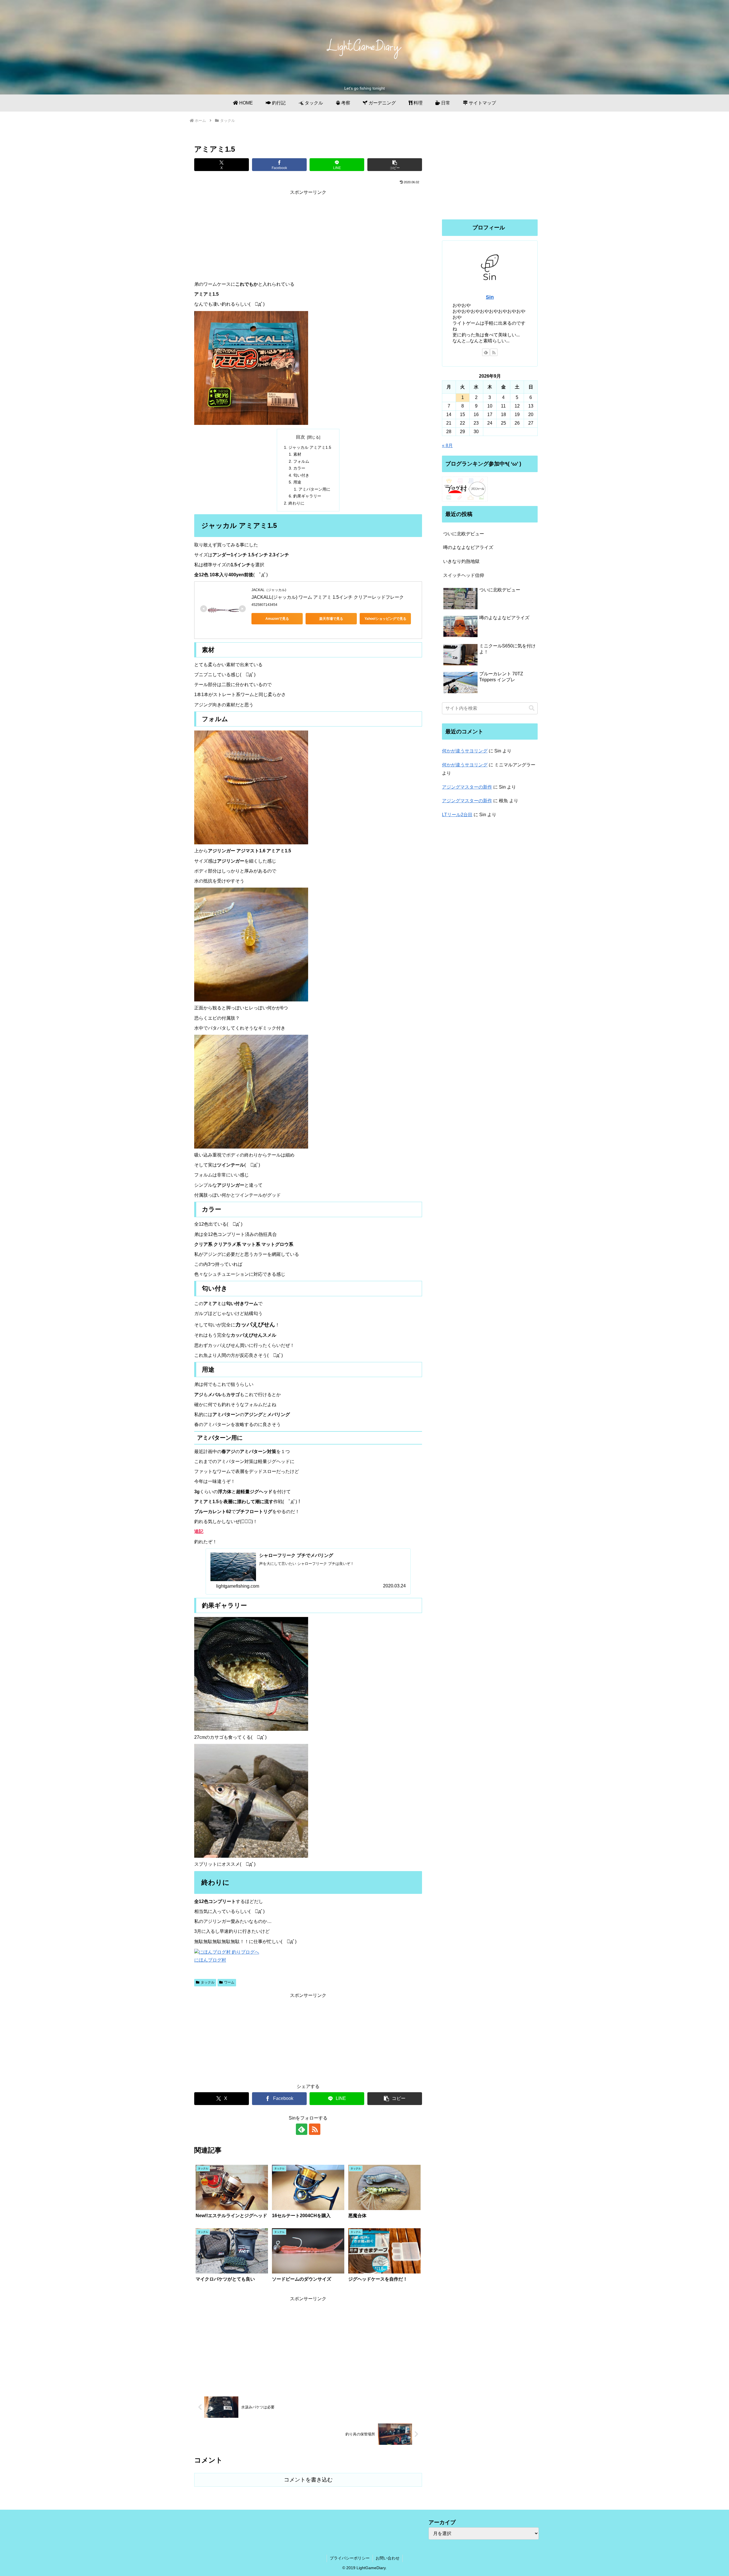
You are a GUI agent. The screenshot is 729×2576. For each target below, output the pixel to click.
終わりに (296, 503)
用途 (297, 482)
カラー (299, 468)
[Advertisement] (308, 236)
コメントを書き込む (308, 2480)
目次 (300, 437)
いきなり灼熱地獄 (461, 561)
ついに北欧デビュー (464, 534)
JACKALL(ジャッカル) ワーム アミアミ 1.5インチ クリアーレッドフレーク (328, 597)
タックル (208, 1982)
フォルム (301, 461)
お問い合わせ (388, 2558)
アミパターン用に (314, 489)
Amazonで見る (277, 619)
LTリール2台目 (457, 815)
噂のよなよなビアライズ (468, 547)
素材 (297, 454)
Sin (490, 297)
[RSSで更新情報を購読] (315, 2129)
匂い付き (301, 475)
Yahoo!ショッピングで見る (385, 619)
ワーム (229, 1982)
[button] (395, 165)
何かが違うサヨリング (465, 751)
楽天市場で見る (331, 619)
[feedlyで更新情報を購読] (302, 2129)
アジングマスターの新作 (467, 787)
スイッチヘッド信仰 (464, 575)
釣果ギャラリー (307, 496)
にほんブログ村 (210, 1960)
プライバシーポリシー (350, 2558)
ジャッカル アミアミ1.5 (310, 447)
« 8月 (447, 446)
